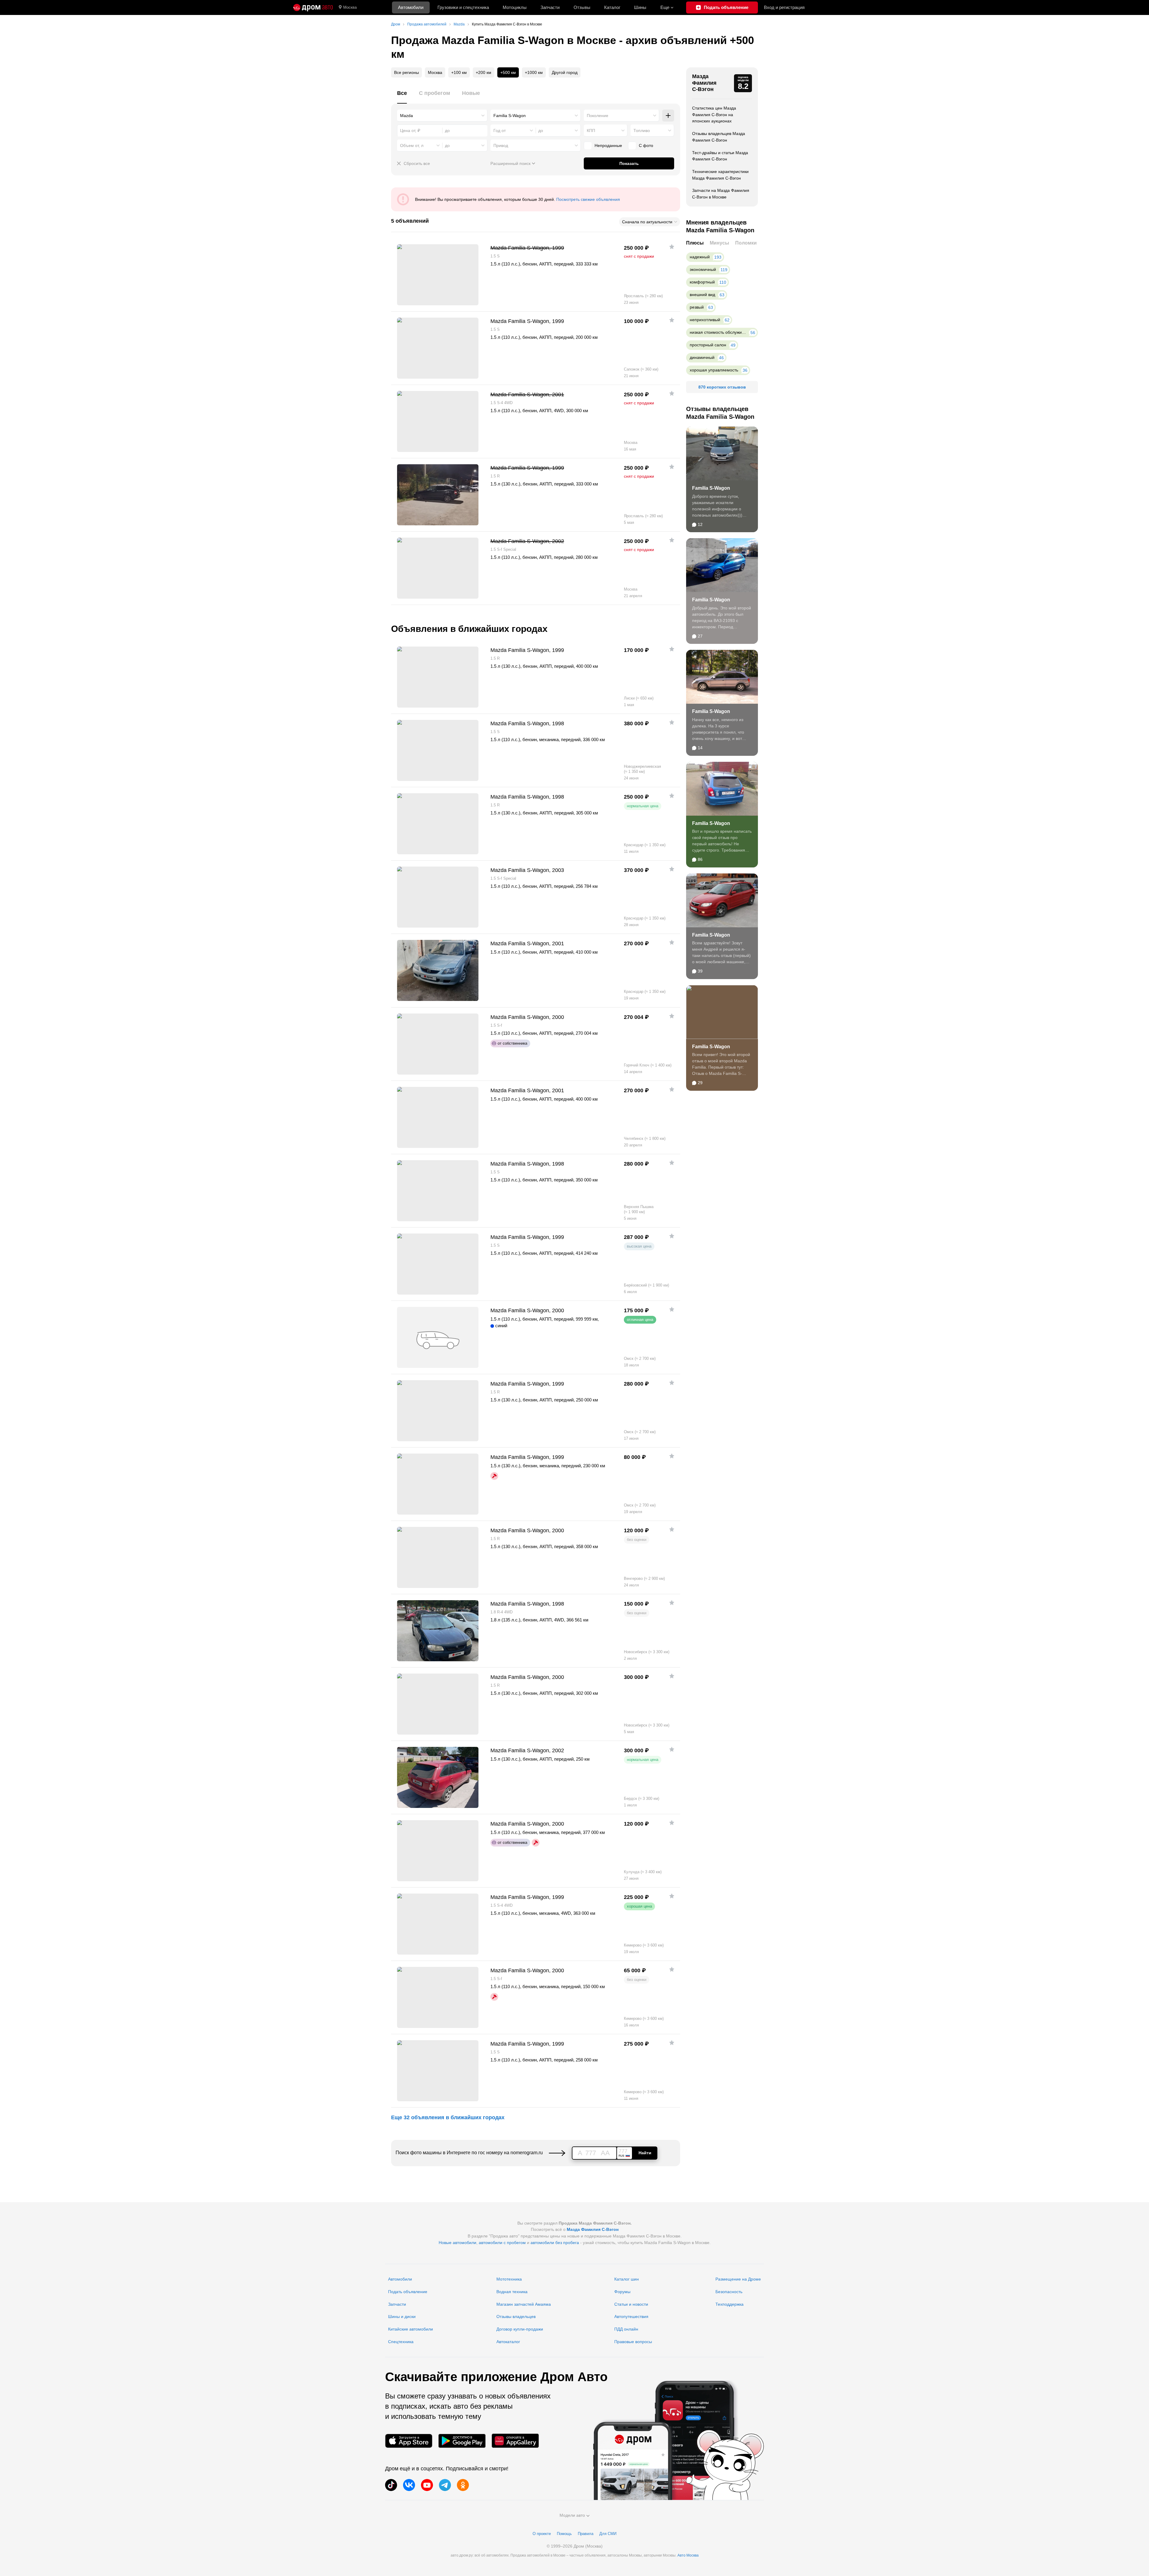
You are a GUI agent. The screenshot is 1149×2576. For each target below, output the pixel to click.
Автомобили (411, 7)
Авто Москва (688, 2555)
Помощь (564, 2534)
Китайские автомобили (411, 2329)
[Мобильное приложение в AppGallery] (515, 2441)
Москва (350, 7)
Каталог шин (627, 2279)
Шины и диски (402, 2316)
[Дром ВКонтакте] (409, 2485)
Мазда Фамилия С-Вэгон (704, 83)
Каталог (612, 7)
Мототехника (509, 2279)
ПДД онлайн (626, 2329)
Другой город (565, 72)
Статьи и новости (631, 2304)
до (541, 131)
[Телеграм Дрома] (445, 2485)
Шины (640, 7)
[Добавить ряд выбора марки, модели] (668, 116)
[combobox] (442, 116)
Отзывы (582, 7)
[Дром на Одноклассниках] (463, 2485)
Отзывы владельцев (516, 2316)
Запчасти (550, 7)
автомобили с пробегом (502, 2243)
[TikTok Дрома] (391, 2485)
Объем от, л (412, 145)
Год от (500, 131)
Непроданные (608, 145)
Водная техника (512, 2292)
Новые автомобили (458, 2243)
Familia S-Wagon (711, 488)
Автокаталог (508, 2342)
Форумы (622, 2292)
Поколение (598, 116)
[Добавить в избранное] (672, 247)
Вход (784, 7)
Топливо (642, 131)
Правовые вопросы (633, 2342)
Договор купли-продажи (520, 2329)
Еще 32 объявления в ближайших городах (448, 2117)
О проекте (542, 2534)
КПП (591, 131)
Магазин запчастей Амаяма (524, 2304)
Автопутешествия (631, 2316)
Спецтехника (401, 2342)
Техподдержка (729, 2304)
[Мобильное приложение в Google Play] (462, 2441)
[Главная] (313, 7)
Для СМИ (608, 2534)
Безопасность (729, 2292)
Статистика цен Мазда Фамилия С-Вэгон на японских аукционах (714, 114)
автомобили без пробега (555, 2243)
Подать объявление (408, 2292)
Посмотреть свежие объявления (588, 199)
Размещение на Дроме (738, 2279)
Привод (501, 145)
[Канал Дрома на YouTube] (427, 2485)
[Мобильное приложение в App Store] (409, 2441)
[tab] (402, 97)
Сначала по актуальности (647, 222)
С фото (646, 145)
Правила (586, 2534)
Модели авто (572, 2515)
